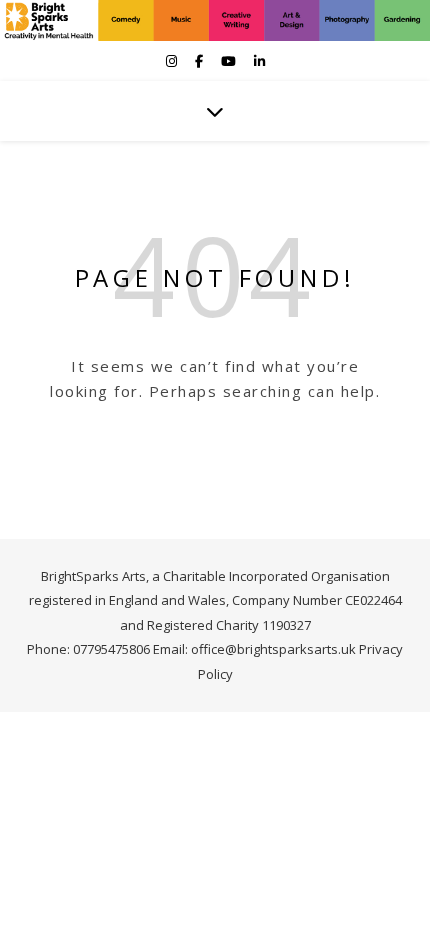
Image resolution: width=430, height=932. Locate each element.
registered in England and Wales (127, 600)
